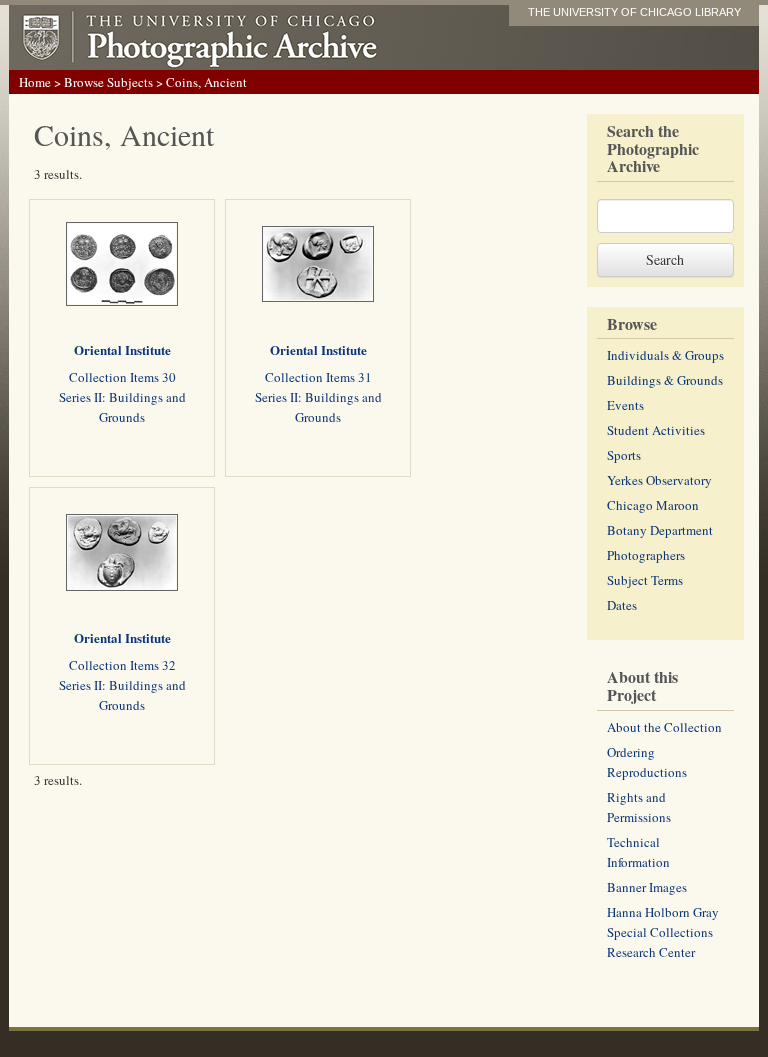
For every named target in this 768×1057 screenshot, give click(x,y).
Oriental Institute (122, 349)
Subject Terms (645, 580)
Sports (624, 455)
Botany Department (660, 530)
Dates (622, 605)
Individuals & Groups (665, 355)
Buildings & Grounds (665, 380)
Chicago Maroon (653, 505)
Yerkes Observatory (659, 480)
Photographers (646, 555)
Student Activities (656, 430)
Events (625, 405)
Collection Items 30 (122, 377)
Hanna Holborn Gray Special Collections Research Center (663, 932)
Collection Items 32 (122, 665)
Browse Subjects (108, 82)
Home (35, 82)
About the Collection (664, 727)
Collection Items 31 (318, 377)
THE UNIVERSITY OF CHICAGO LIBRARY (634, 12)
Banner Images (647, 887)
